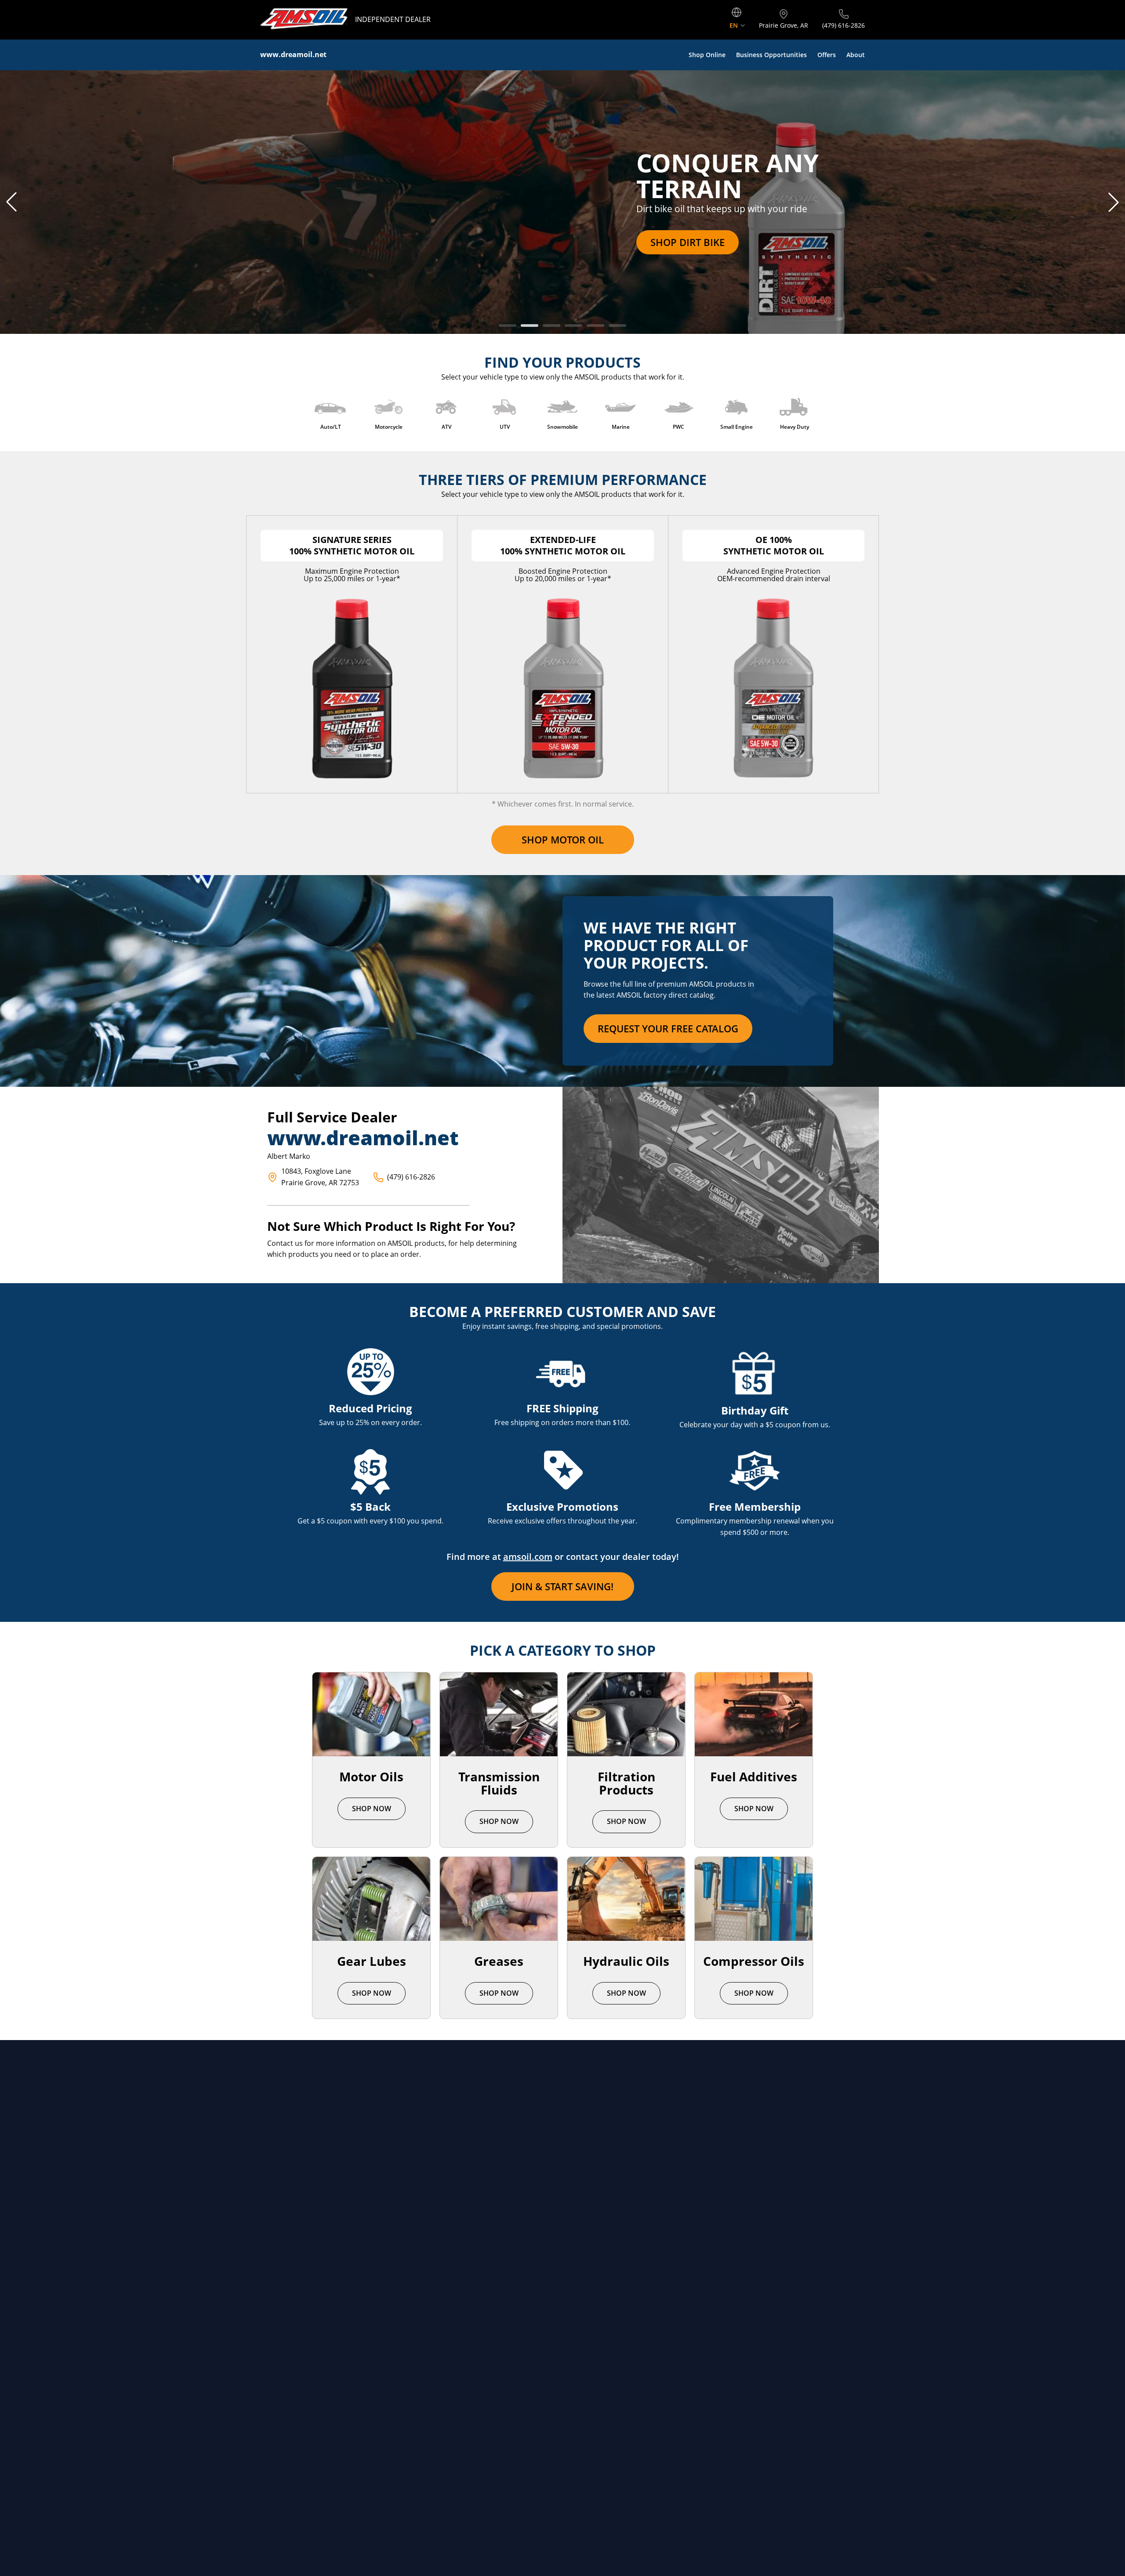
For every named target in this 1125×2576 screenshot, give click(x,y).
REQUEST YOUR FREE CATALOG (668, 1028)
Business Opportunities (771, 55)
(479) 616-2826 (411, 1177)
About (856, 55)
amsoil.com (528, 1557)
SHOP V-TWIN (293, 242)
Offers (827, 55)
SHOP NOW (372, 1809)
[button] (11, 202)
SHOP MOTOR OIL (563, 839)
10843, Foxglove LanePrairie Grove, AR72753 (320, 1177)
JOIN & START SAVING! (562, 1586)
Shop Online (707, 55)
